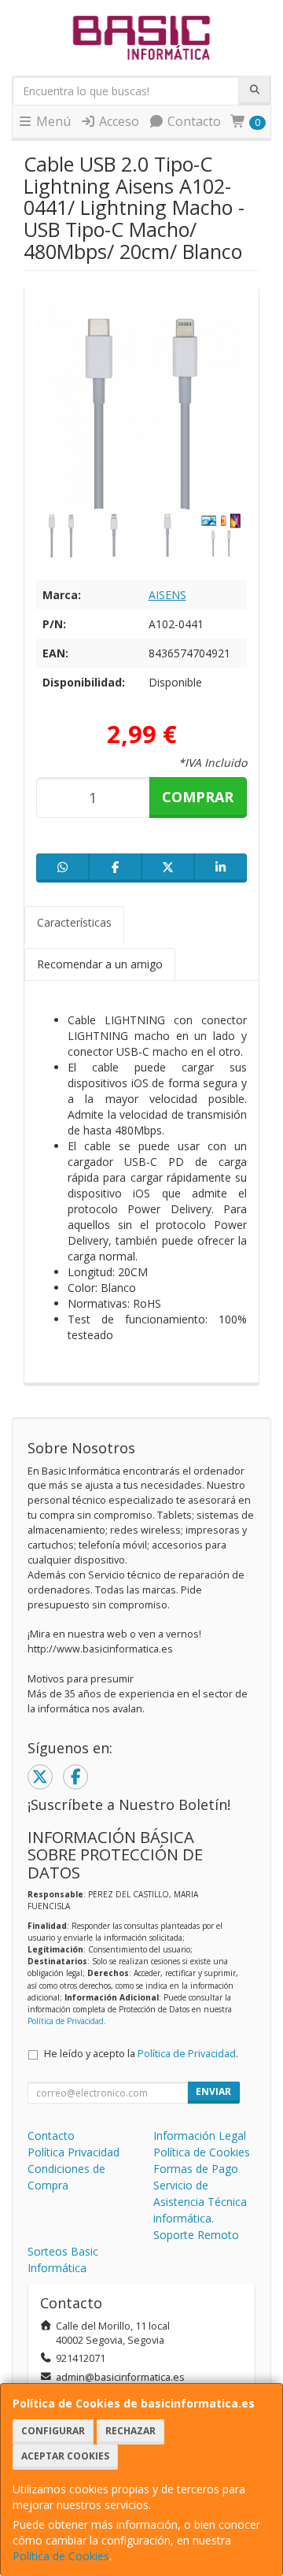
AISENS (167, 595)
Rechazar (130, 2431)
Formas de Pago (196, 2169)
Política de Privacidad (66, 2021)
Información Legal (200, 2136)
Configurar (53, 2431)
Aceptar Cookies (65, 2456)
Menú (52, 121)
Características (74, 922)
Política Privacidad (74, 2152)
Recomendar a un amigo (100, 964)
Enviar (213, 2091)
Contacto (193, 121)
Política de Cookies (61, 2556)
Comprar (198, 797)
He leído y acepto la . (141, 2054)
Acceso (118, 121)
